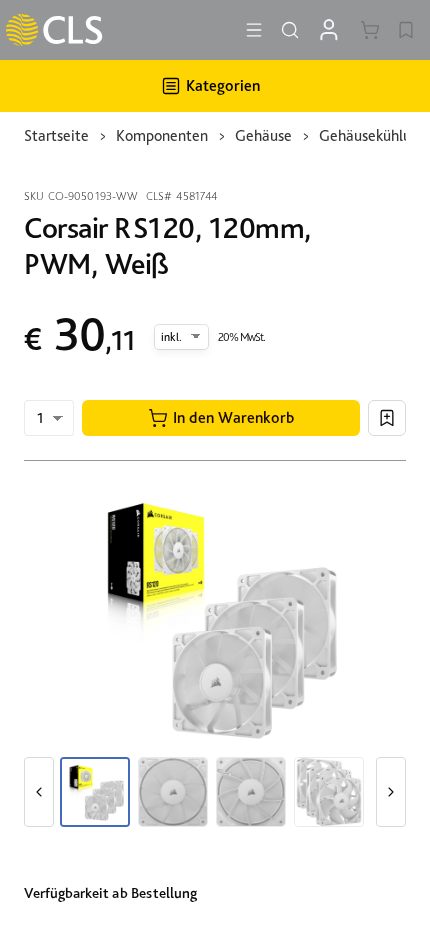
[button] (221, 418)
